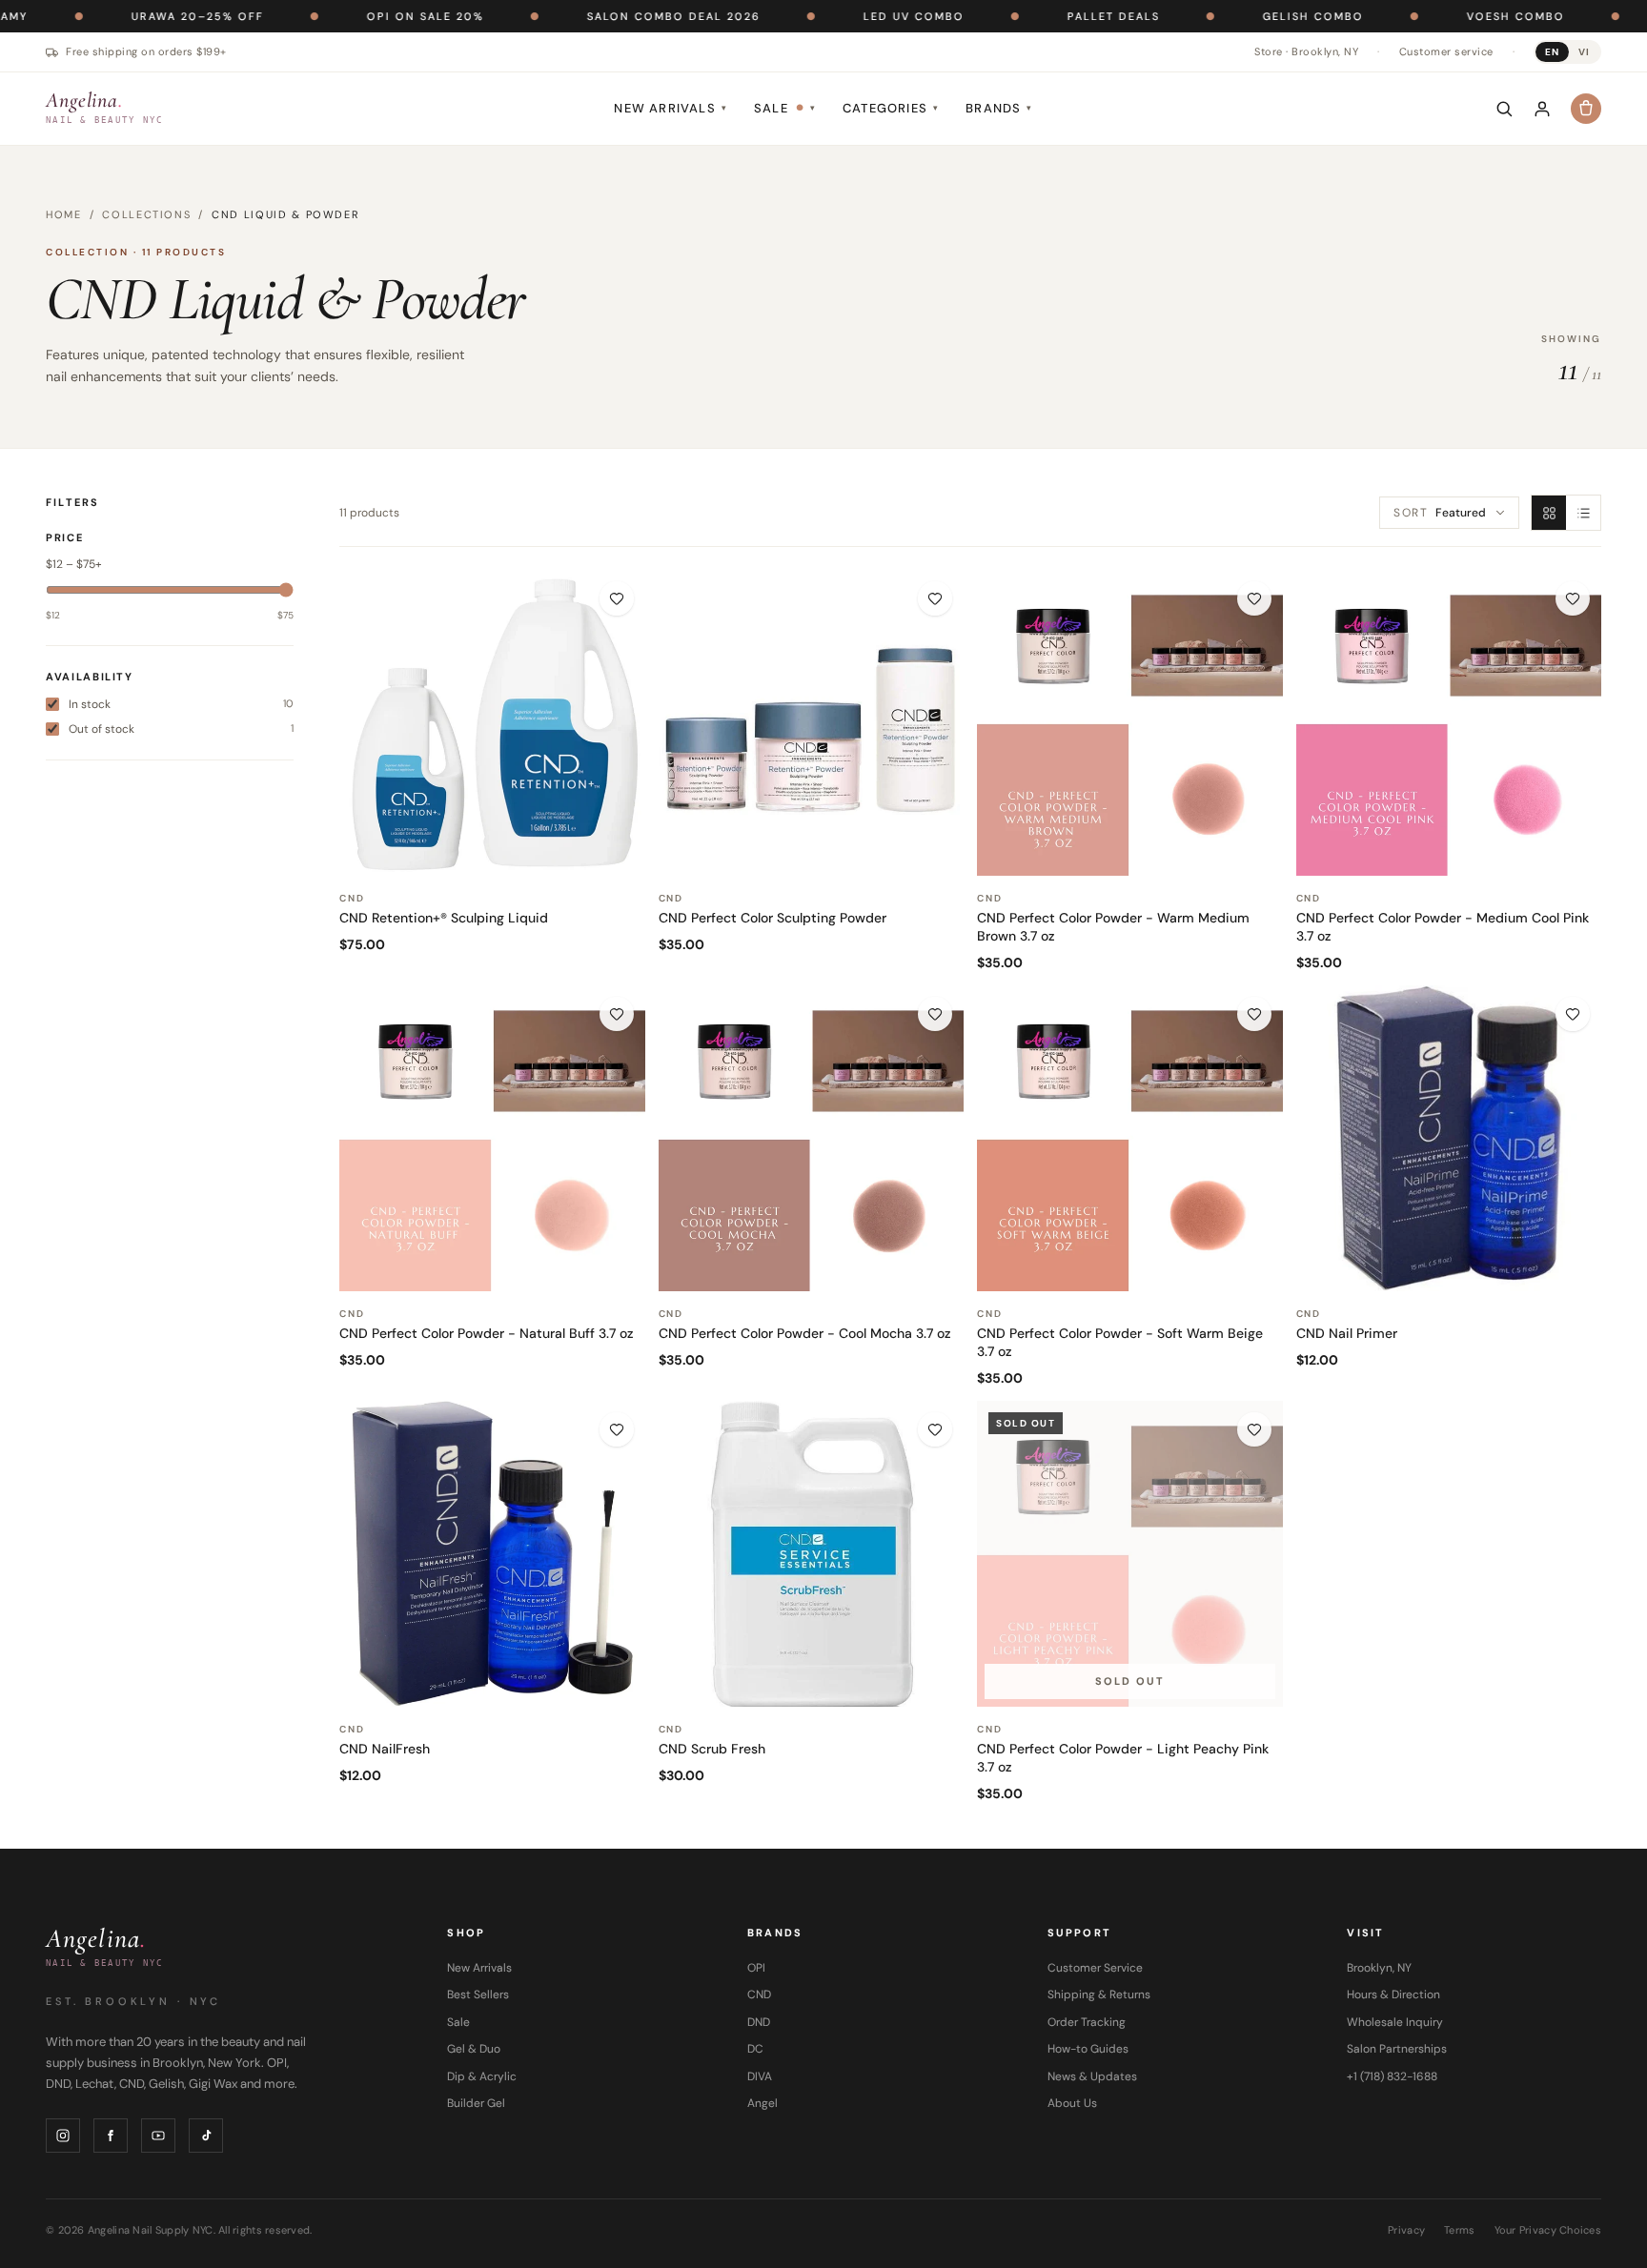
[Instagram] (63, 2136)
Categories (891, 108)
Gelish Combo (1237, 16)
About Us (1072, 2103)
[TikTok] (206, 2136)
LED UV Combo (838, 16)
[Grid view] (1549, 513)
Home (64, 214)
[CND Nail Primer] (1449, 1138)
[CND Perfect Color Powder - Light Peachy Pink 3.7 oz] (1130, 1554)
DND (759, 2022)
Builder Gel (476, 2103)
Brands (999, 108)
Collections (146, 214)
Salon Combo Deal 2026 (598, 16)
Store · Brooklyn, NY (1306, 51)
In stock (181, 704)
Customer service (1446, 51)
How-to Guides (1088, 2049)
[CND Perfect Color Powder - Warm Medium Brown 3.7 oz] (1130, 723)
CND (759, 1995)
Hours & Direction (1393, 1995)
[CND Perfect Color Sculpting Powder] (812, 723)
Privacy (1406, 2230)
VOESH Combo (1440, 16)
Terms (1459, 2230)
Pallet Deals (1037, 16)
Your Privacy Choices (1548, 2230)
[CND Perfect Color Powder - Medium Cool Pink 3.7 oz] (1449, 723)
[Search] (1504, 109)
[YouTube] (158, 2136)
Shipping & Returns (1099, 1995)
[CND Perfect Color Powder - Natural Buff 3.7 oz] (492, 1138)
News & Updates (1092, 2076)
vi (1584, 52)
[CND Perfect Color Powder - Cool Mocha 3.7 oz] (812, 1138)
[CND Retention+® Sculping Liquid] (492, 723)
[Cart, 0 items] (1586, 109)
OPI (756, 1968)
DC (755, 2049)
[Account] (1542, 109)
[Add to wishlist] (617, 598)
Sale (785, 108)
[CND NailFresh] (492, 1554)
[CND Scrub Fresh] (812, 1554)
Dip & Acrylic (482, 2076)
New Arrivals (671, 108)
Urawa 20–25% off (122, 16)
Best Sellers (478, 1995)
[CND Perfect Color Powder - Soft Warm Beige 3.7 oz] (1130, 1138)
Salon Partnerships (1397, 2049)
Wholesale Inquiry (1395, 2022)
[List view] (1583, 513)
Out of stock (181, 729)
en (1552, 52)
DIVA (760, 2076)
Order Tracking (1087, 2022)
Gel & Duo (474, 2049)
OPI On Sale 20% (349, 16)
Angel (762, 2103)
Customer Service (1095, 1968)
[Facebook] (111, 2136)
